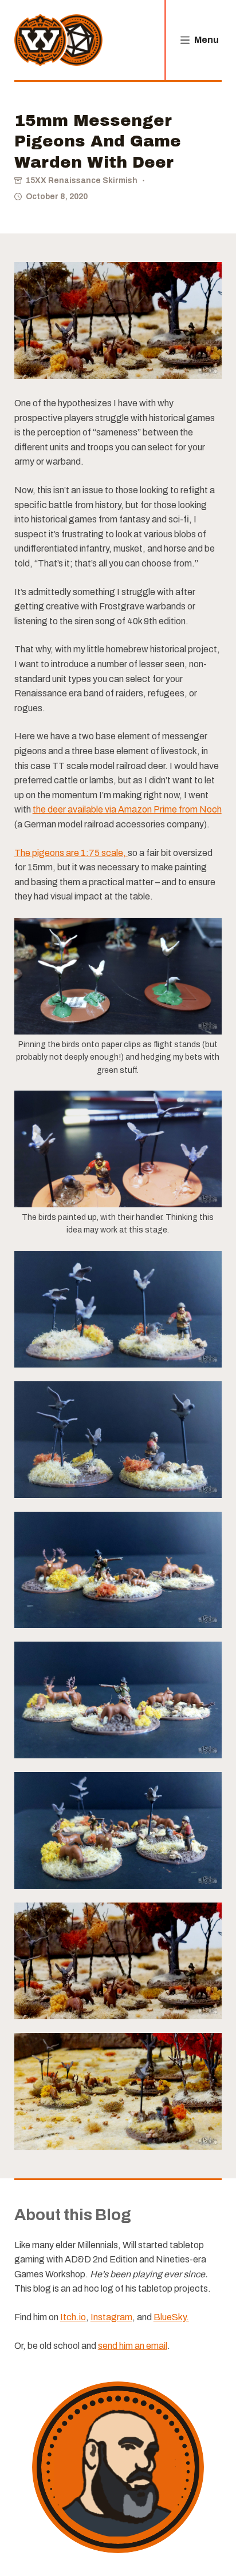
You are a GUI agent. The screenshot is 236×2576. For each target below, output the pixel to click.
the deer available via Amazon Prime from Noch (127, 809)
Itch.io (73, 2317)
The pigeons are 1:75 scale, (71, 853)
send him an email (133, 2346)
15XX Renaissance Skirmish (82, 181)
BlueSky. (171, 2317)
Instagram (111, 2317)
